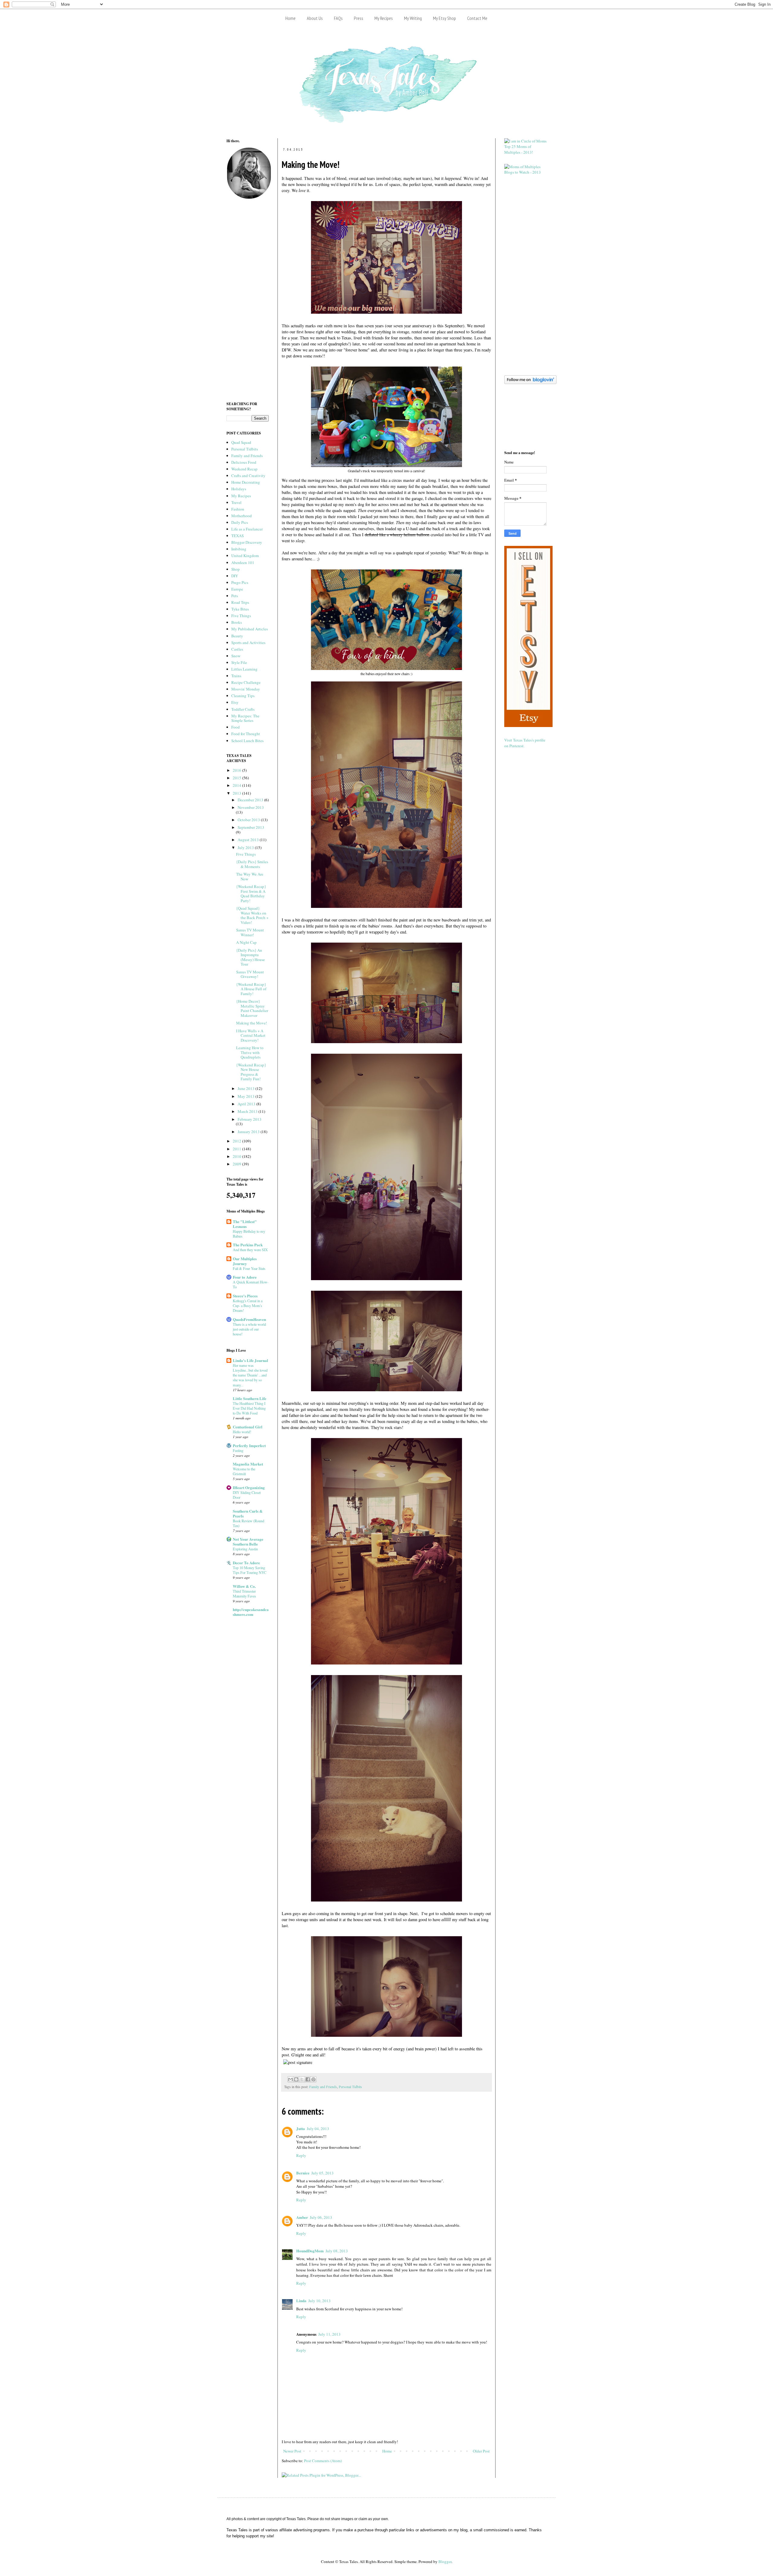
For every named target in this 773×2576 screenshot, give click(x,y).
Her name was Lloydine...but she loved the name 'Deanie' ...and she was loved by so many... (250, 1375)
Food (236, 727)
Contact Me (477, 18)
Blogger (445, 2562)
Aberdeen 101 (243, 562)
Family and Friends (323, 2087)
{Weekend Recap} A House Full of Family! (251, 989)
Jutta (301, 2128)
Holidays (239, 489)
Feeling (238, 1450)
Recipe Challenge (246, 682)
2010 (237, 1156)
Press (359, 18)
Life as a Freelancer (247, 529)
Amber (302, 2217)
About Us (315, 18)
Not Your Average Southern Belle (248, 1541)
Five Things (241, 616)
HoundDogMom (310, 2251)
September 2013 (251, 827)
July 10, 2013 (319, 2301)
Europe (237, 589)
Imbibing (239, 549)
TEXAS (237, 536)
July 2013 (246, 847)
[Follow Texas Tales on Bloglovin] (530, 383)
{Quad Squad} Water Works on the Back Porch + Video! (252, 915)
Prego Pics (240, 582)
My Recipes (384, 18)
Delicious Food (244, 462)
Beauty (237, 636)
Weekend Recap (244, 469)
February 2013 (250, 1119)
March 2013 (248, 1111)
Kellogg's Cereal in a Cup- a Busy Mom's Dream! (248, 1306)
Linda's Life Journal (250, 1360)
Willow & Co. (244, 1586)
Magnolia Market (248, 1464)
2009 (237, 1164)
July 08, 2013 (337, 2251)
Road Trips (240, 602)
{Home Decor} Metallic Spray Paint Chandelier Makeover (252, 1008)
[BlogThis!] (296, 2079)
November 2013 (251, 807)
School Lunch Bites (247, 741)
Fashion (238, 509)
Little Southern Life (250, 1398)
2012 (237, 1141)
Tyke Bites (240, 609)
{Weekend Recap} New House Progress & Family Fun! (251, 1072)
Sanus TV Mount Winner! (250, 932)
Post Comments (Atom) (323, 2461)
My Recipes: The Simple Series (245, 718)
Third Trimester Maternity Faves (244, 1594)
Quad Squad (241, 442)
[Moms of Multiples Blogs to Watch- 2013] (525, 172)
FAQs (338, 18)
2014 (237, 785)
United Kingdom (245, 556)
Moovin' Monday (246, 689)
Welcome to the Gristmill (244, 1471)
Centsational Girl (248, 1427)
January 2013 (249, 1132)
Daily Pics (240, 522)
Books (237, 622)
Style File (239, 662)
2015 (237, 778)
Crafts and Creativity (248, 476)
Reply (301, 2155)
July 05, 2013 (322, 2173)
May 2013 (247, 1096)
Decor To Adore (246, 1563)
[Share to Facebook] (308, 2079)
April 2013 (247, 1104)
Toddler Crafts (243, 709)
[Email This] (290, 2079)
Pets (235, 596)
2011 (237, 1149)
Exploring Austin (245, 1549)
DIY (235, 576)
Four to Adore (245, 1277)
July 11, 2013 (329, 2334)
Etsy (235, 702)
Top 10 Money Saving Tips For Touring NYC (250, 1570)
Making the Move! (252, 1023)
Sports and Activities (248, 642)
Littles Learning (244, 669)
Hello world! (242, 1432)
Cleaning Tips (243, 696)
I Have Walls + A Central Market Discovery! (251, 1035)
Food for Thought (246, 734)
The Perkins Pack (248, 1245)
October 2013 (249, 820)
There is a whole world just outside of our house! (249, 1329)
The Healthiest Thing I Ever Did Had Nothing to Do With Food (249, 1408)
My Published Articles (250, 629)
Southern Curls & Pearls (248, 1513)
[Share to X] (302, 2079)
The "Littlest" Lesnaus (245, 1224)
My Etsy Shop (444, 18)
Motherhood (242, 516)
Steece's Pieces (245, 1296)
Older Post (481, 2451)
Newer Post (292, 2451)
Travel (236, 502)
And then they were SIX (250, 1250)
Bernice (303, 2173)
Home (290, 18)
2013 (237, 793)
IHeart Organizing (249, 1487)
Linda (301, 2300)
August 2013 (249, 840)
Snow (236, 656)
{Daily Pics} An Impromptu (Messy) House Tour (250, 957)
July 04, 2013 (318, 2129)
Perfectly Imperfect (249, 1445)
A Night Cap (246, 942)
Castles (237, 649)
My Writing (413, 18)
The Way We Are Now (250, 876)
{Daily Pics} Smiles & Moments (252, 864)
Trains (236, 676)
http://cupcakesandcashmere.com (251, 1612)
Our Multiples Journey (245, 1261)
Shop (236, 569)
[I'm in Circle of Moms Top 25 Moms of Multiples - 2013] (525, 152)
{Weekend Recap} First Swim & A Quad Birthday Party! (251, 894)
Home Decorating (246, 482)
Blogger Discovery (247, 542)
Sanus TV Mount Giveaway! (250, 974)
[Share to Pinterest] (313, 2079)
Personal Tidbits (350, 2087)
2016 (237, 770)
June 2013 (247, 1088)
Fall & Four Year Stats (249, 1268)
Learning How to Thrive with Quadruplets (250, 1052)
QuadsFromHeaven (249, 1319)
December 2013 (251, 800)
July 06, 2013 (321, 2217)
